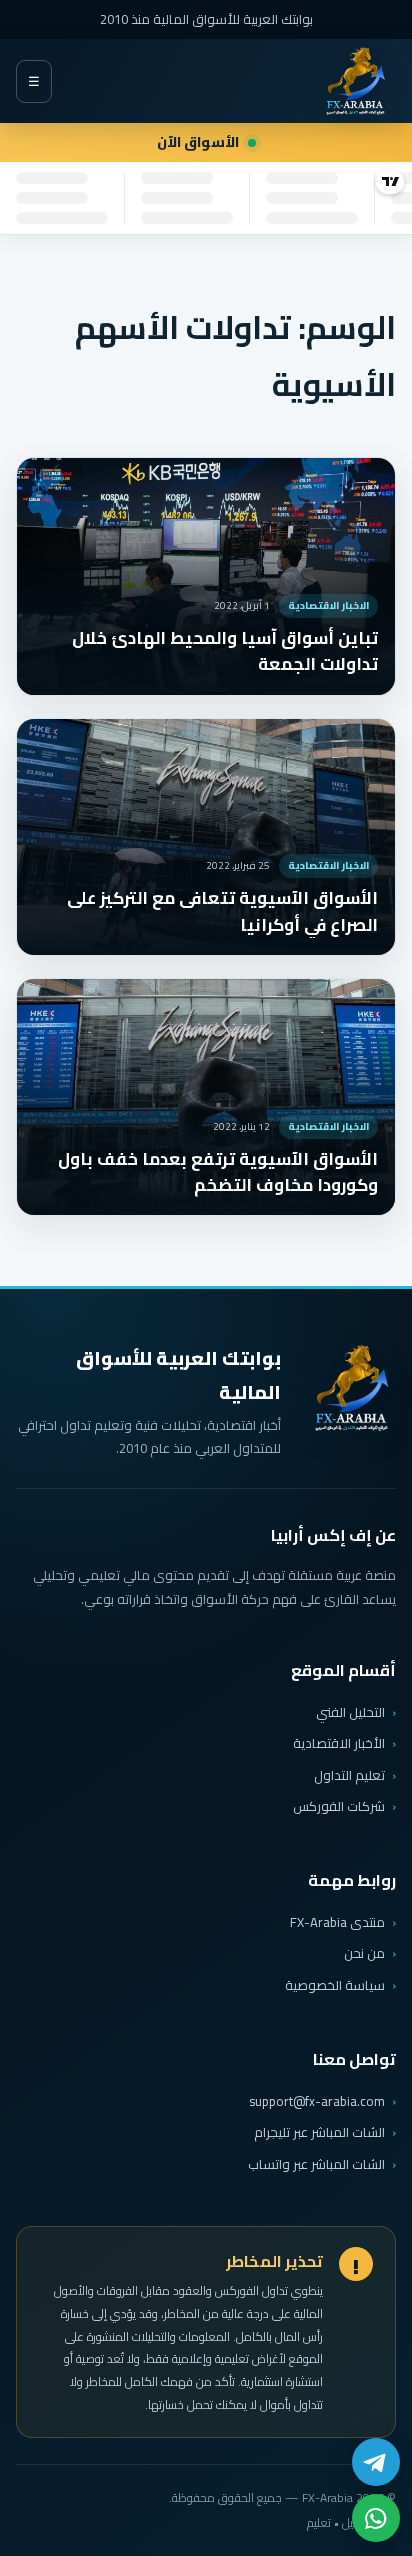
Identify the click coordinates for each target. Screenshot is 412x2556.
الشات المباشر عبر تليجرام (319, 2132)
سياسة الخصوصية (335, 1985)
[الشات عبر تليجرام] (376, 2462)
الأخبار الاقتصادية (339, 1743)
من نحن (364, 1953)
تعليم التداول (349, 1775)
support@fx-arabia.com (317, 2101)
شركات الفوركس (339, 1806)
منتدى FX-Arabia (337, 1922)
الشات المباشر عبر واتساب (316, 2164)
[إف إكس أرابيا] (355, 81)
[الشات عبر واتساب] (376, 2518)
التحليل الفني (350, 1712)
